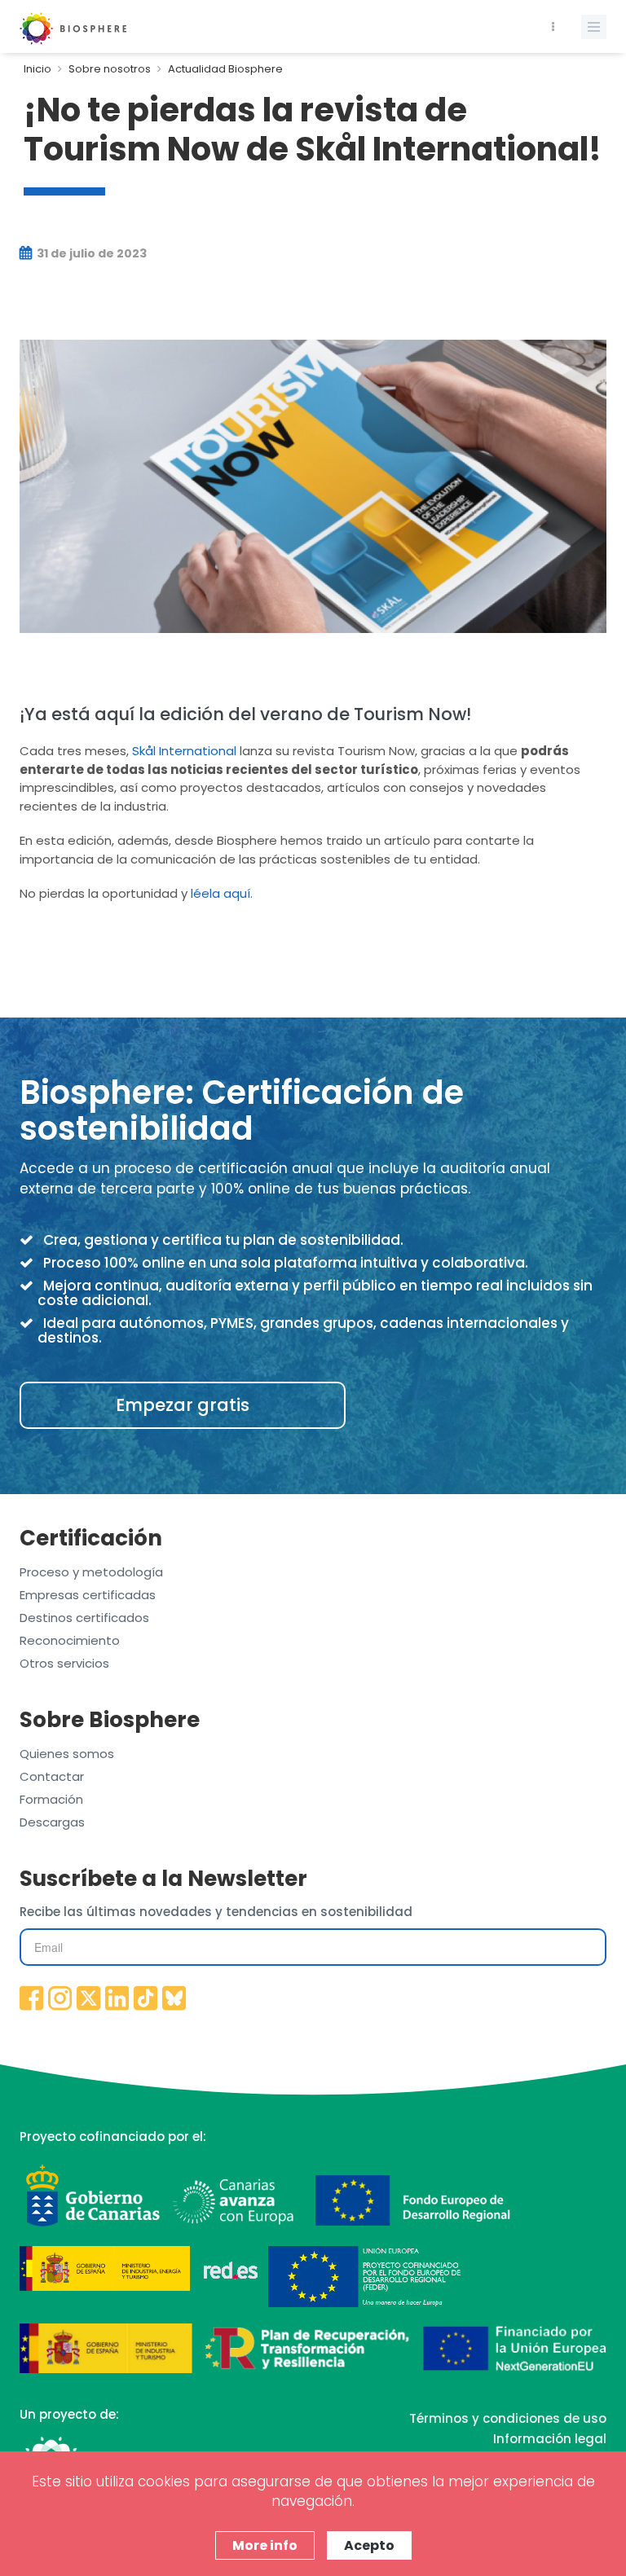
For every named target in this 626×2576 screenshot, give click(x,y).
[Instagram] (60, 1999)
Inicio (37, 69)
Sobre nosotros (110, 69)
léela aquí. (222, 893)
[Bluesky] (174, 1999)
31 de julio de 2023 (90, 253)
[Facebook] (32, 1999)
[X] (89, 1999)
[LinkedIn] (117, 1999)
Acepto (369, 2545)
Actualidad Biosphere (225, 69)
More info (265, 2545)
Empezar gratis (183, 1405)
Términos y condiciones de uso (508, 2418)
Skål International (184, 751)
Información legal (550, 2439)
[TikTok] (146, 1999)
